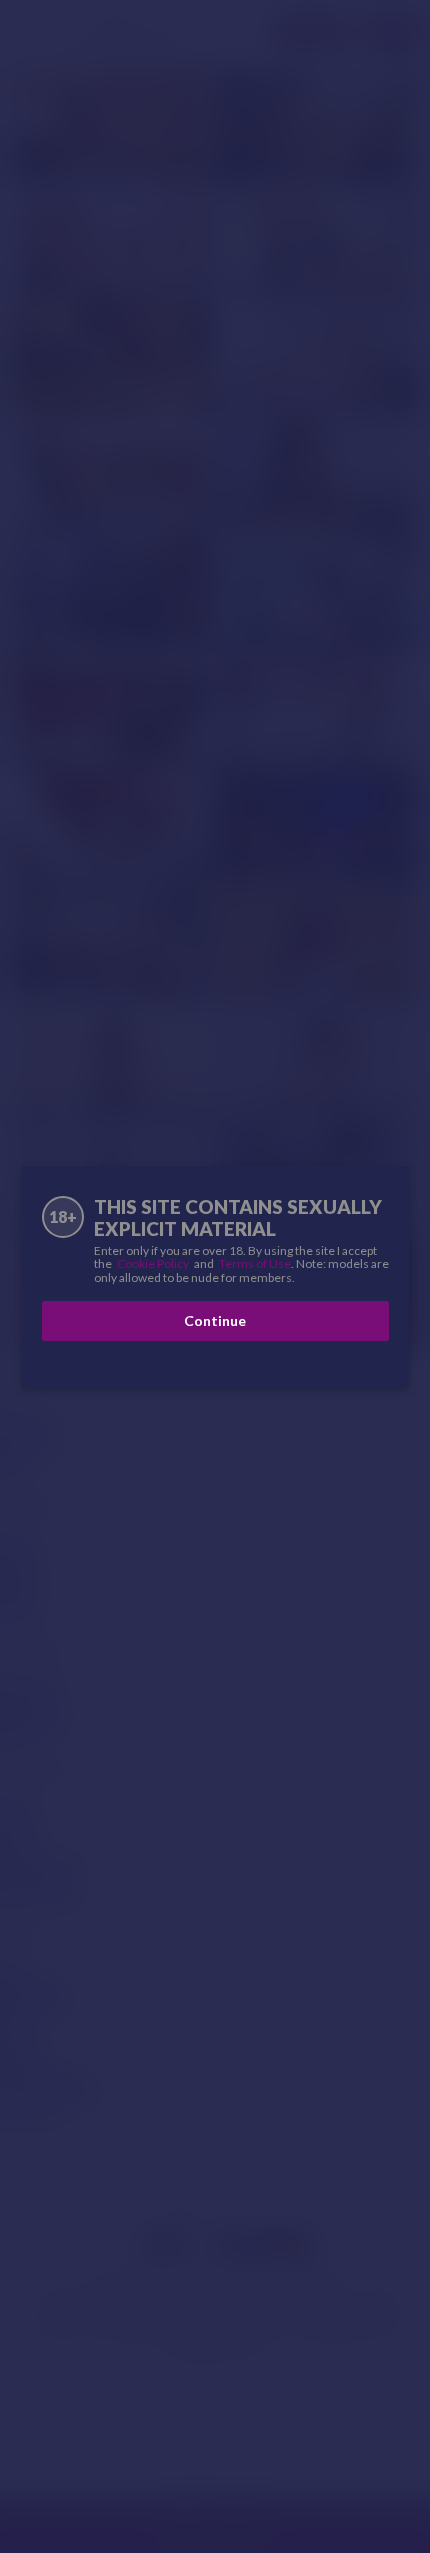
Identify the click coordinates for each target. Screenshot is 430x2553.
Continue (215, 1320)
